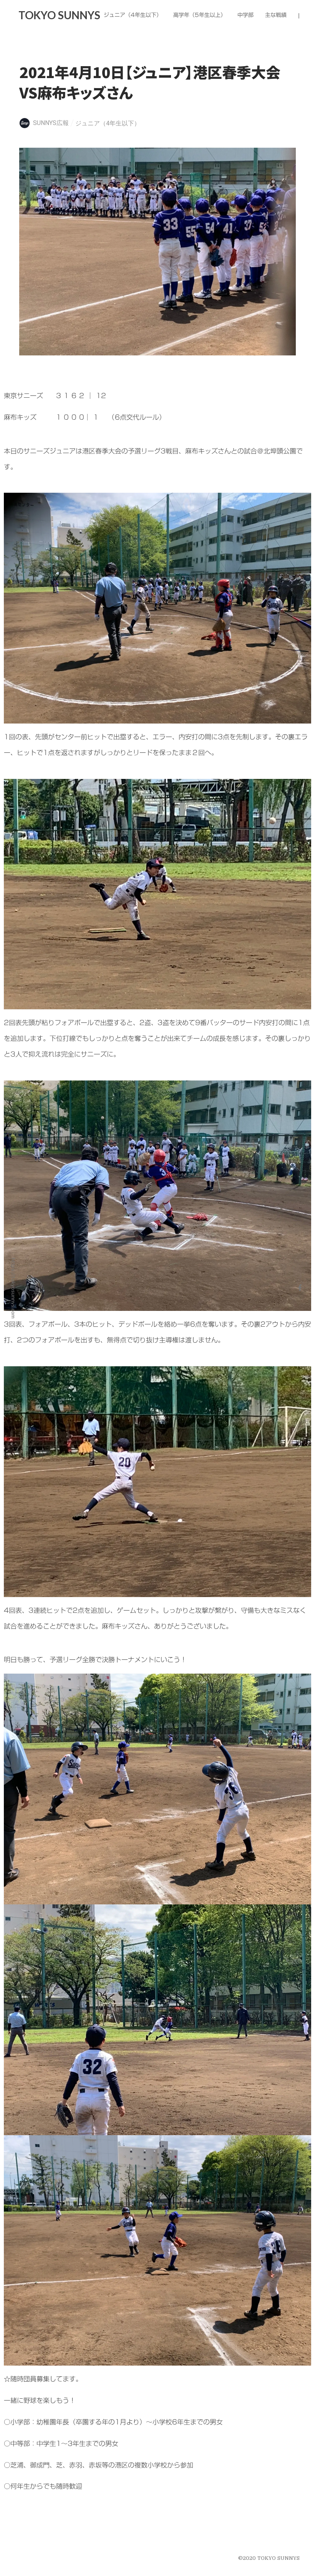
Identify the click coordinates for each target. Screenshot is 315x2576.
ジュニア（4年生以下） (108, 123)
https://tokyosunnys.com (13, 1288)
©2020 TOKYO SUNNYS (269, 2558)
